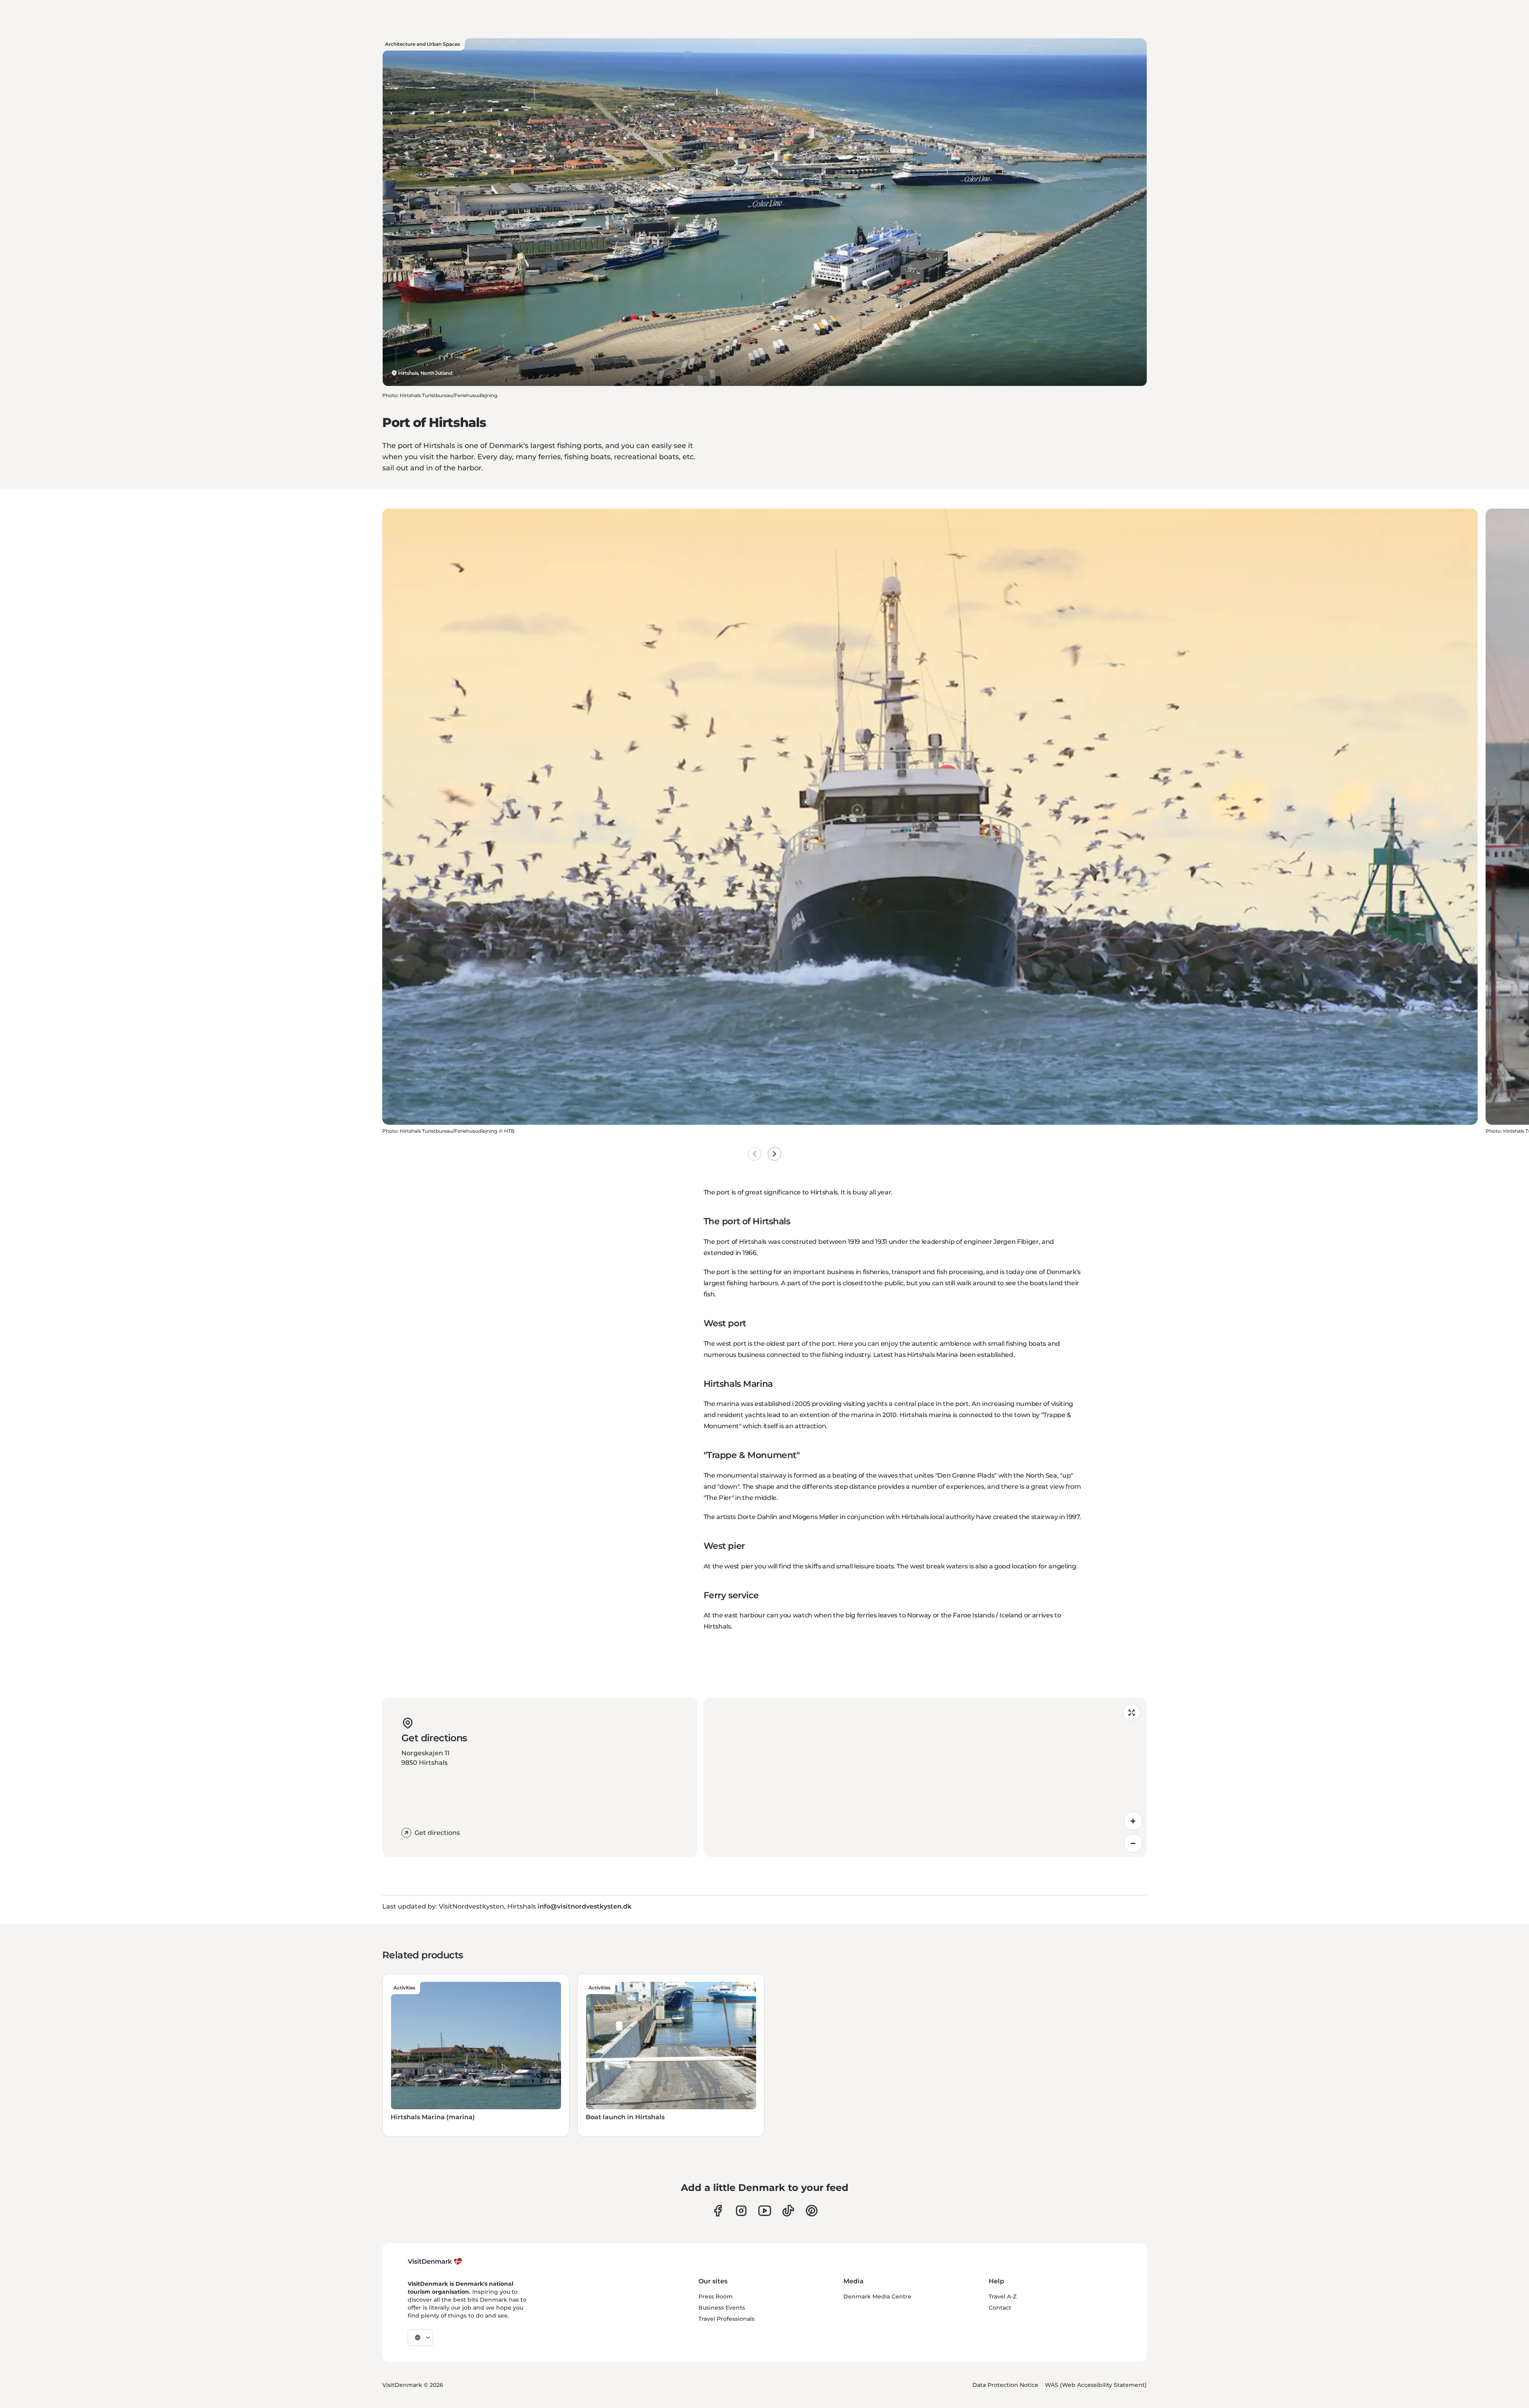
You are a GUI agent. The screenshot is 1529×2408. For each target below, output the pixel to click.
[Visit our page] (741, 2211)
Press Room (716, 2296)
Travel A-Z (1003, 2296)
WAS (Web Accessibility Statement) (1096, 2385)
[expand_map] (1132, 1713)
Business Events (722, 2308)
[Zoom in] (1133, 1821)
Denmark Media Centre (877, 2296)
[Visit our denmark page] (718, 2211)
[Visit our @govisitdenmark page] (788, 2211)
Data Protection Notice (1005, 2385)
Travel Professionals (726, 2319)
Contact (1000, 2308)
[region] (925, 1777)
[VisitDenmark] (435, 2261)
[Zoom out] (1133, 1843)
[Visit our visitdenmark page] (765, 2211)
